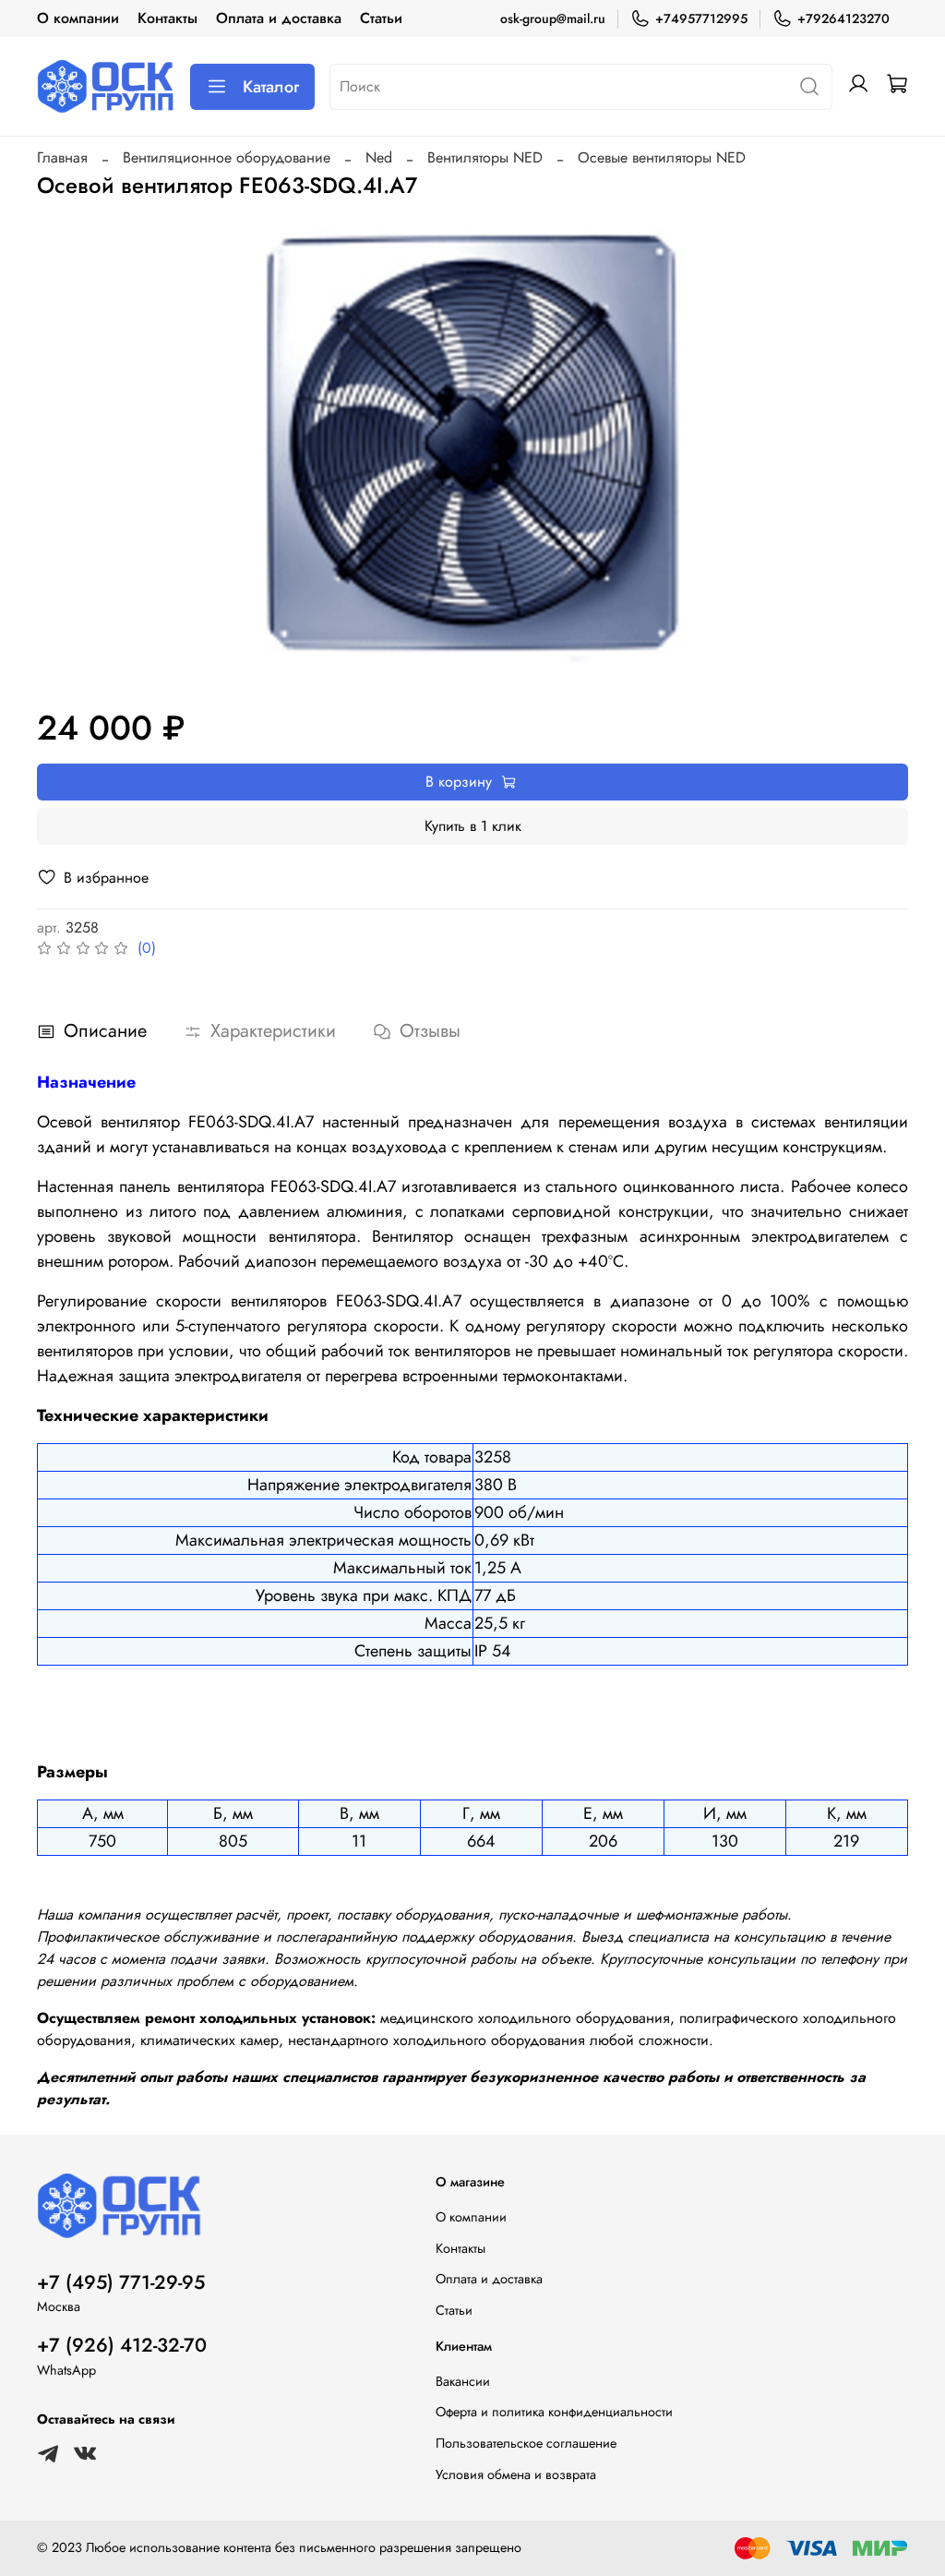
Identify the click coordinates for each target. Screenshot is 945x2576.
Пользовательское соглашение (526, 2443)
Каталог (271, 87)
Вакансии (463, 2381)
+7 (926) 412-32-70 (122, 2345)
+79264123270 (843, 18)
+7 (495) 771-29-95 (121, 2282)
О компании (78, 18)
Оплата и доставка (279, 18)
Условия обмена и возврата (516, 2474)
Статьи (381, 18)
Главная (62, 157)
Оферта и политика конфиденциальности (554, 2412)
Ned (379, 157)
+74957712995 (701, 18)
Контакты (167, 18)
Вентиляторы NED (485, 157)
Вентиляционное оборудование (227, 157)
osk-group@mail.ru (553, 18)
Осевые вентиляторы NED (662, 157)
